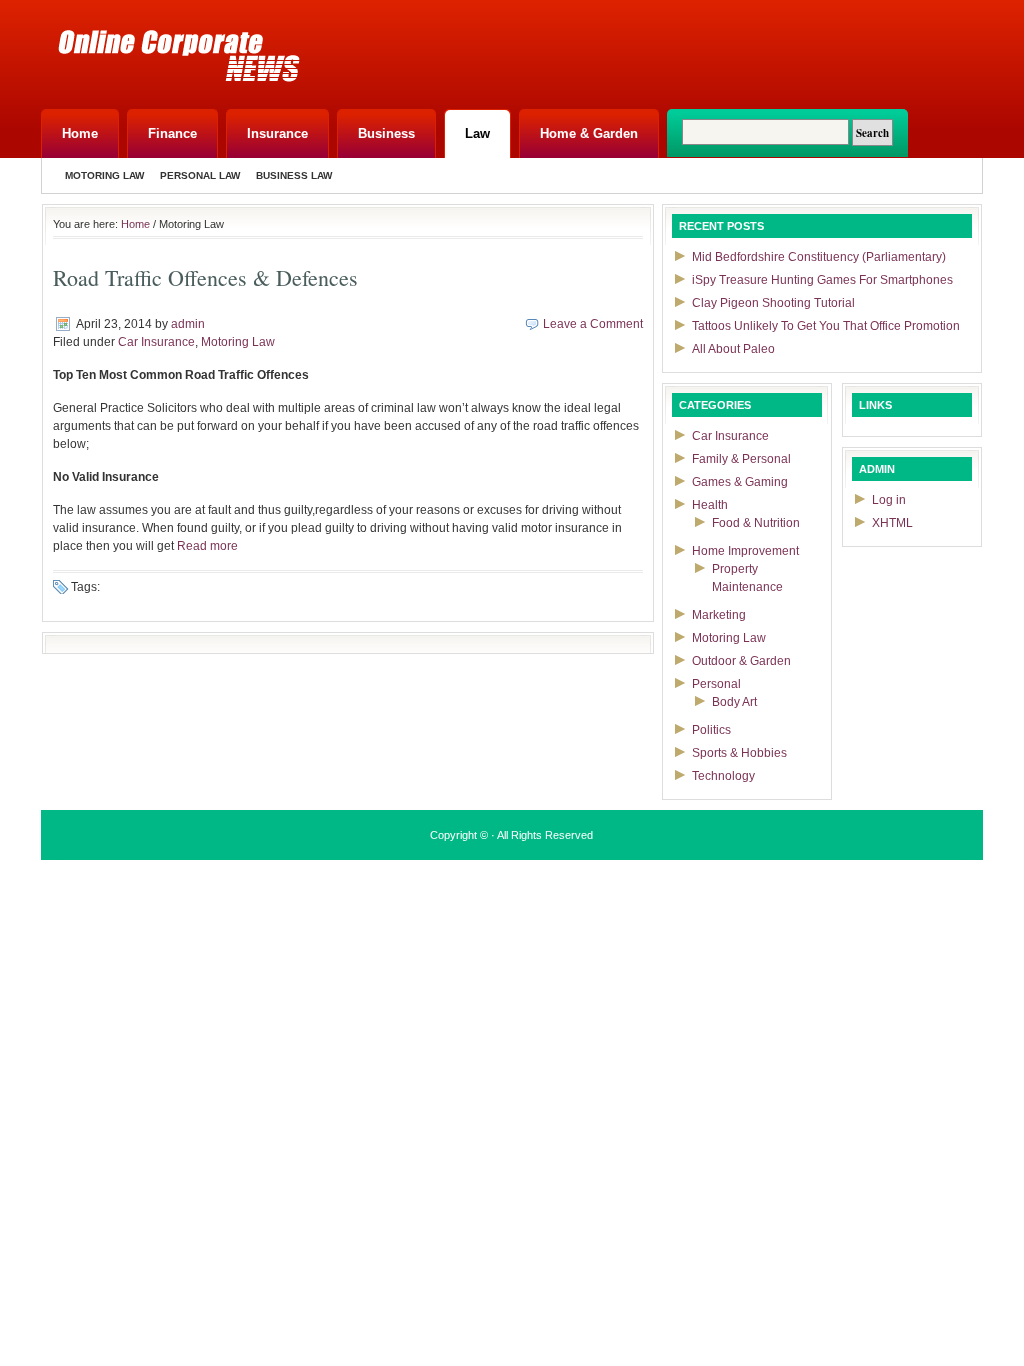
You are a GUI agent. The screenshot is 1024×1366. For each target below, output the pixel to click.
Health (710, 505)
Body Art (734, 702)
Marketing (719, 615)
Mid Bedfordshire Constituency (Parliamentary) (819, 257)
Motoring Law (104, 175)
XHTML (892, 523)
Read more (207, 546)
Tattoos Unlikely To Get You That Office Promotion (826, 326)
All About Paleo (733, 349)
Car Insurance (156, 342)
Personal (716, 684)
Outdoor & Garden (741, 661)
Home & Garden (589, 133)
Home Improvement (745, 551)
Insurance (277, 133)
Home (80, 133)
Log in (889, 500)
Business (386, 133)
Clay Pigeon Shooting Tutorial (773, 303)
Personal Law (200, 175)
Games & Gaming (740, 482)
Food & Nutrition (756, 523)
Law (477, 133)
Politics (711, 730)
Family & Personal (741, 459)
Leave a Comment (593, 324)
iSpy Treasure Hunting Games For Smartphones (822, 280)
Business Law (294, 175)
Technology (723, 776)
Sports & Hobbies (739, 753)
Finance (172, 133)
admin (188, 324)
